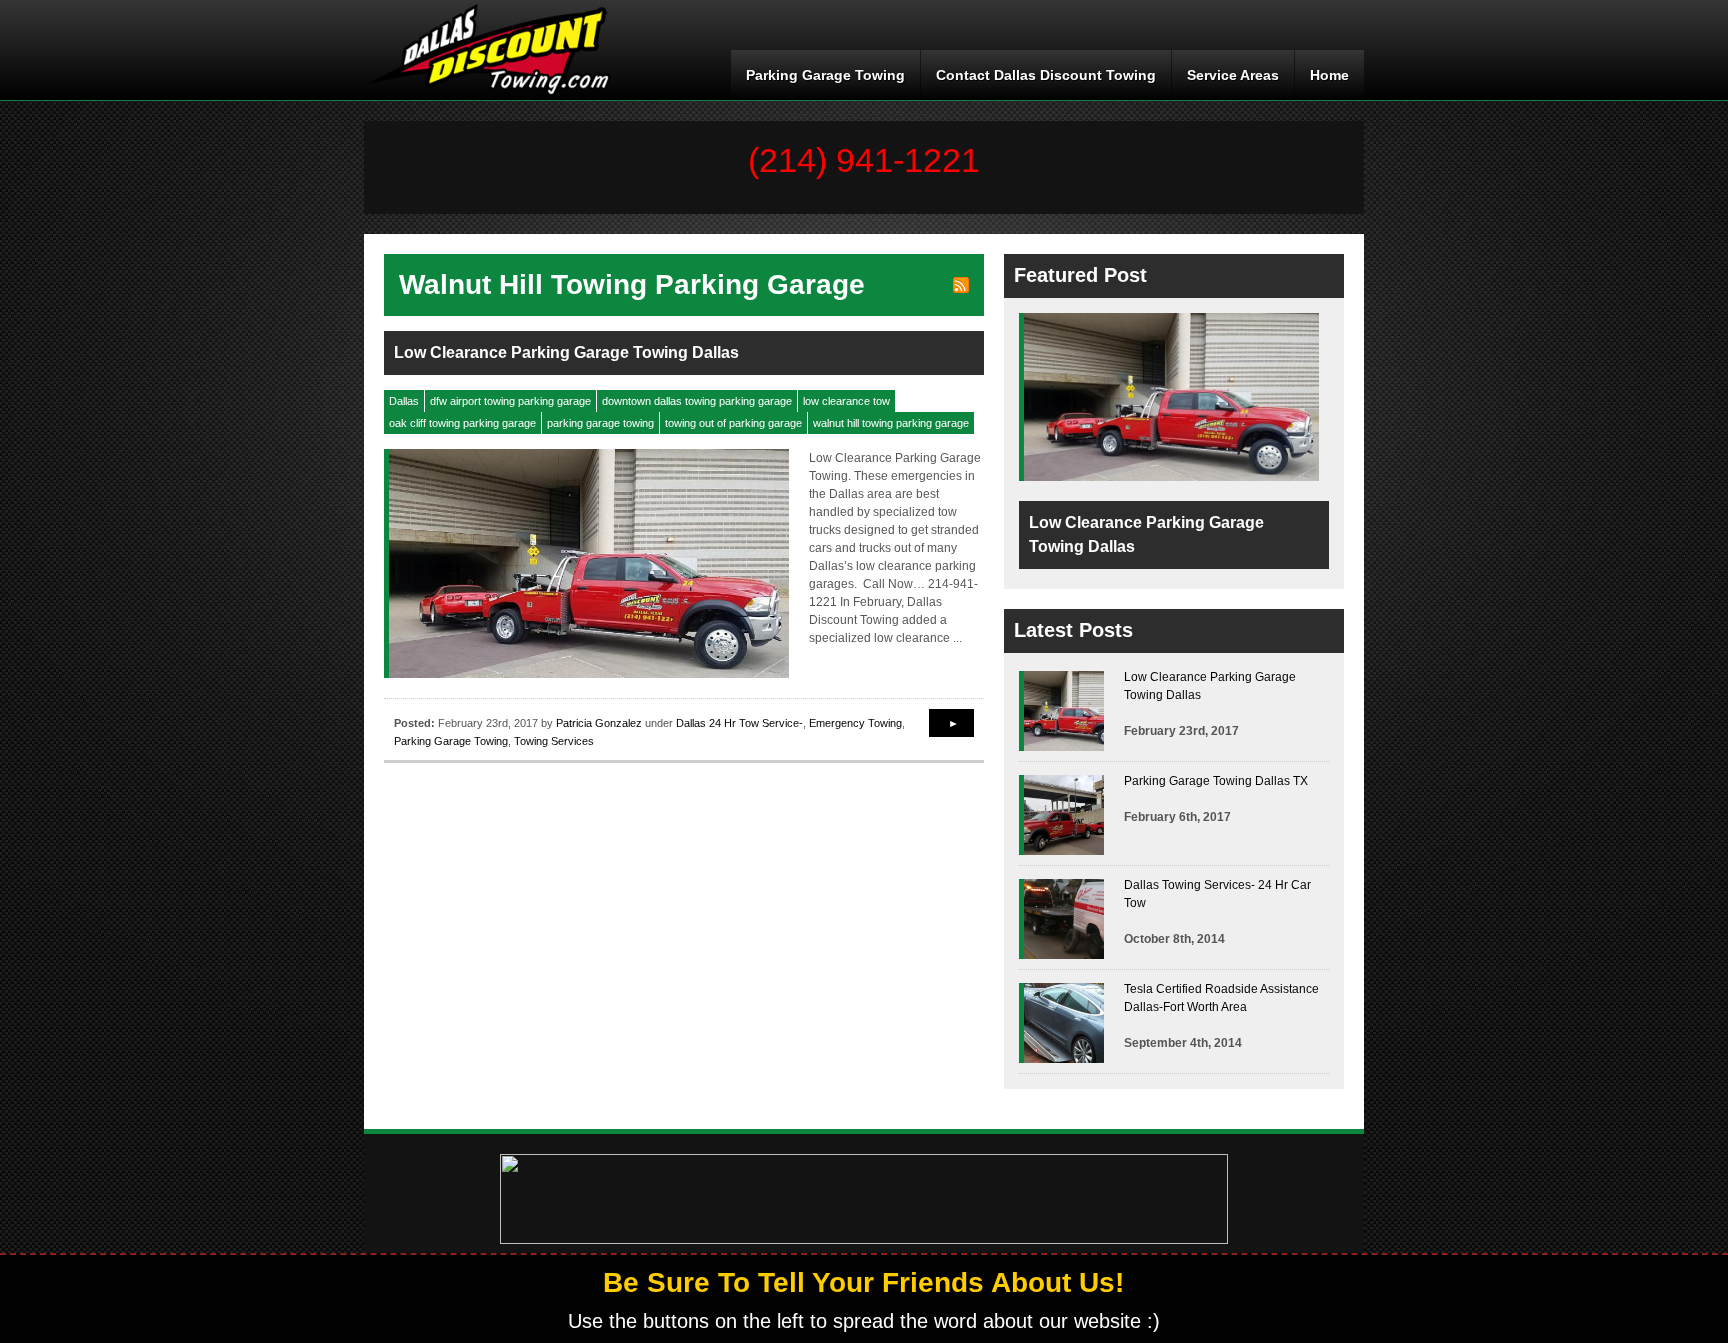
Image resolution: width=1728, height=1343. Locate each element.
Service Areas (1233, 75)
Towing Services (554, 741)
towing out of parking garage (733, 423)
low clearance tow (846, 401)
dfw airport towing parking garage (510, 401)
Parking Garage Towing (825, 75)
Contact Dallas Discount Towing (1046, 75)
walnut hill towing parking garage (891, 423)
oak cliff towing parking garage (462, 423)
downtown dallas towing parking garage (697, 401)
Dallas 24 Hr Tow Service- (739, 723)
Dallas (404, 401)
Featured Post (1080, 275)
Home (1329, 75)
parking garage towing (600, 423)
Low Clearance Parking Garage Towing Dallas (566, 352)
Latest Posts (1073, 630)
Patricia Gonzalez (599, 723)
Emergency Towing (855, 723)
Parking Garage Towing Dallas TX (1216, 781)
